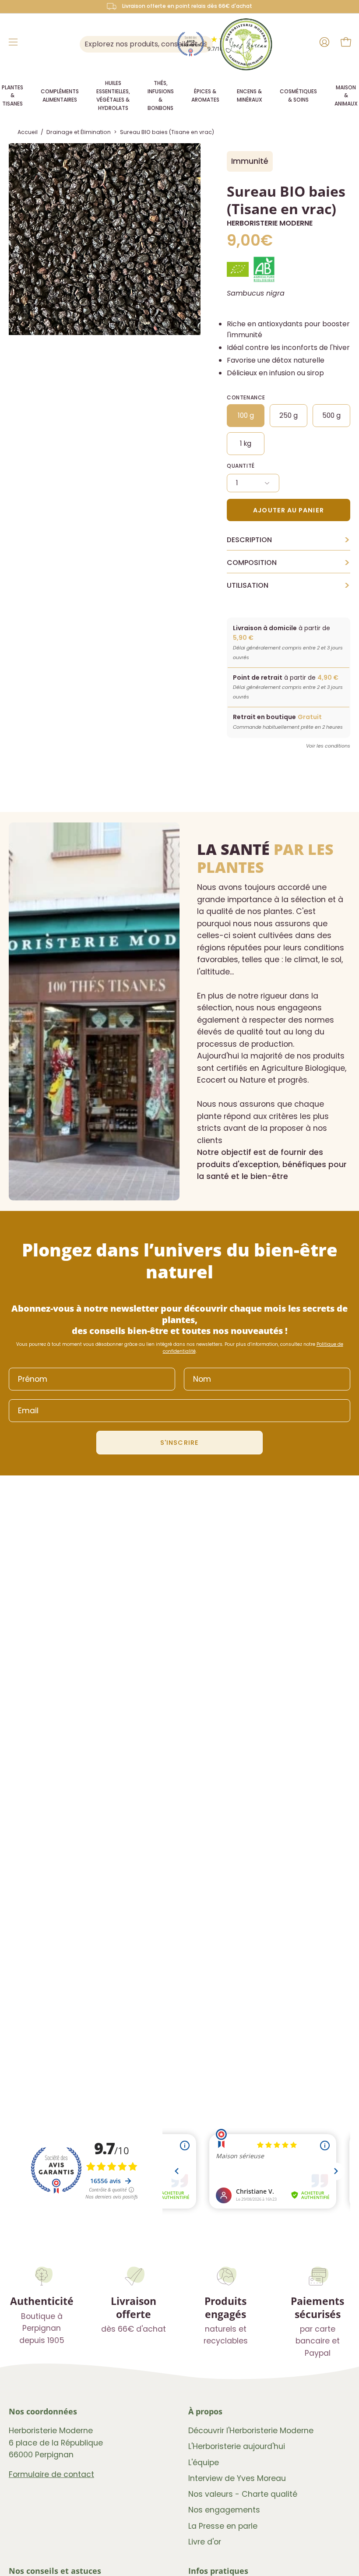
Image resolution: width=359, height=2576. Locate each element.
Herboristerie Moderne (270, 223)
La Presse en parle (223, 2526)
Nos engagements (224, 2510)
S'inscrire (179, 1443)
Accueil (28, 132)
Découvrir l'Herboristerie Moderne (251, 2431)
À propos (205, 2411)
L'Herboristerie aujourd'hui (237, 2447)
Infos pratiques (218, 2571)
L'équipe (204, 2463)
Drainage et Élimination (79, 132)
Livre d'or (205, 2542)
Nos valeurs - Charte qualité (243, 2494)
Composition (289, 563)
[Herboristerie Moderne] (246, 44)
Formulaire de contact (51, 2474)
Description (289, 540)
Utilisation (289, 586)
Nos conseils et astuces (55, 2571)
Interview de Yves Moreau (237, 2478)
